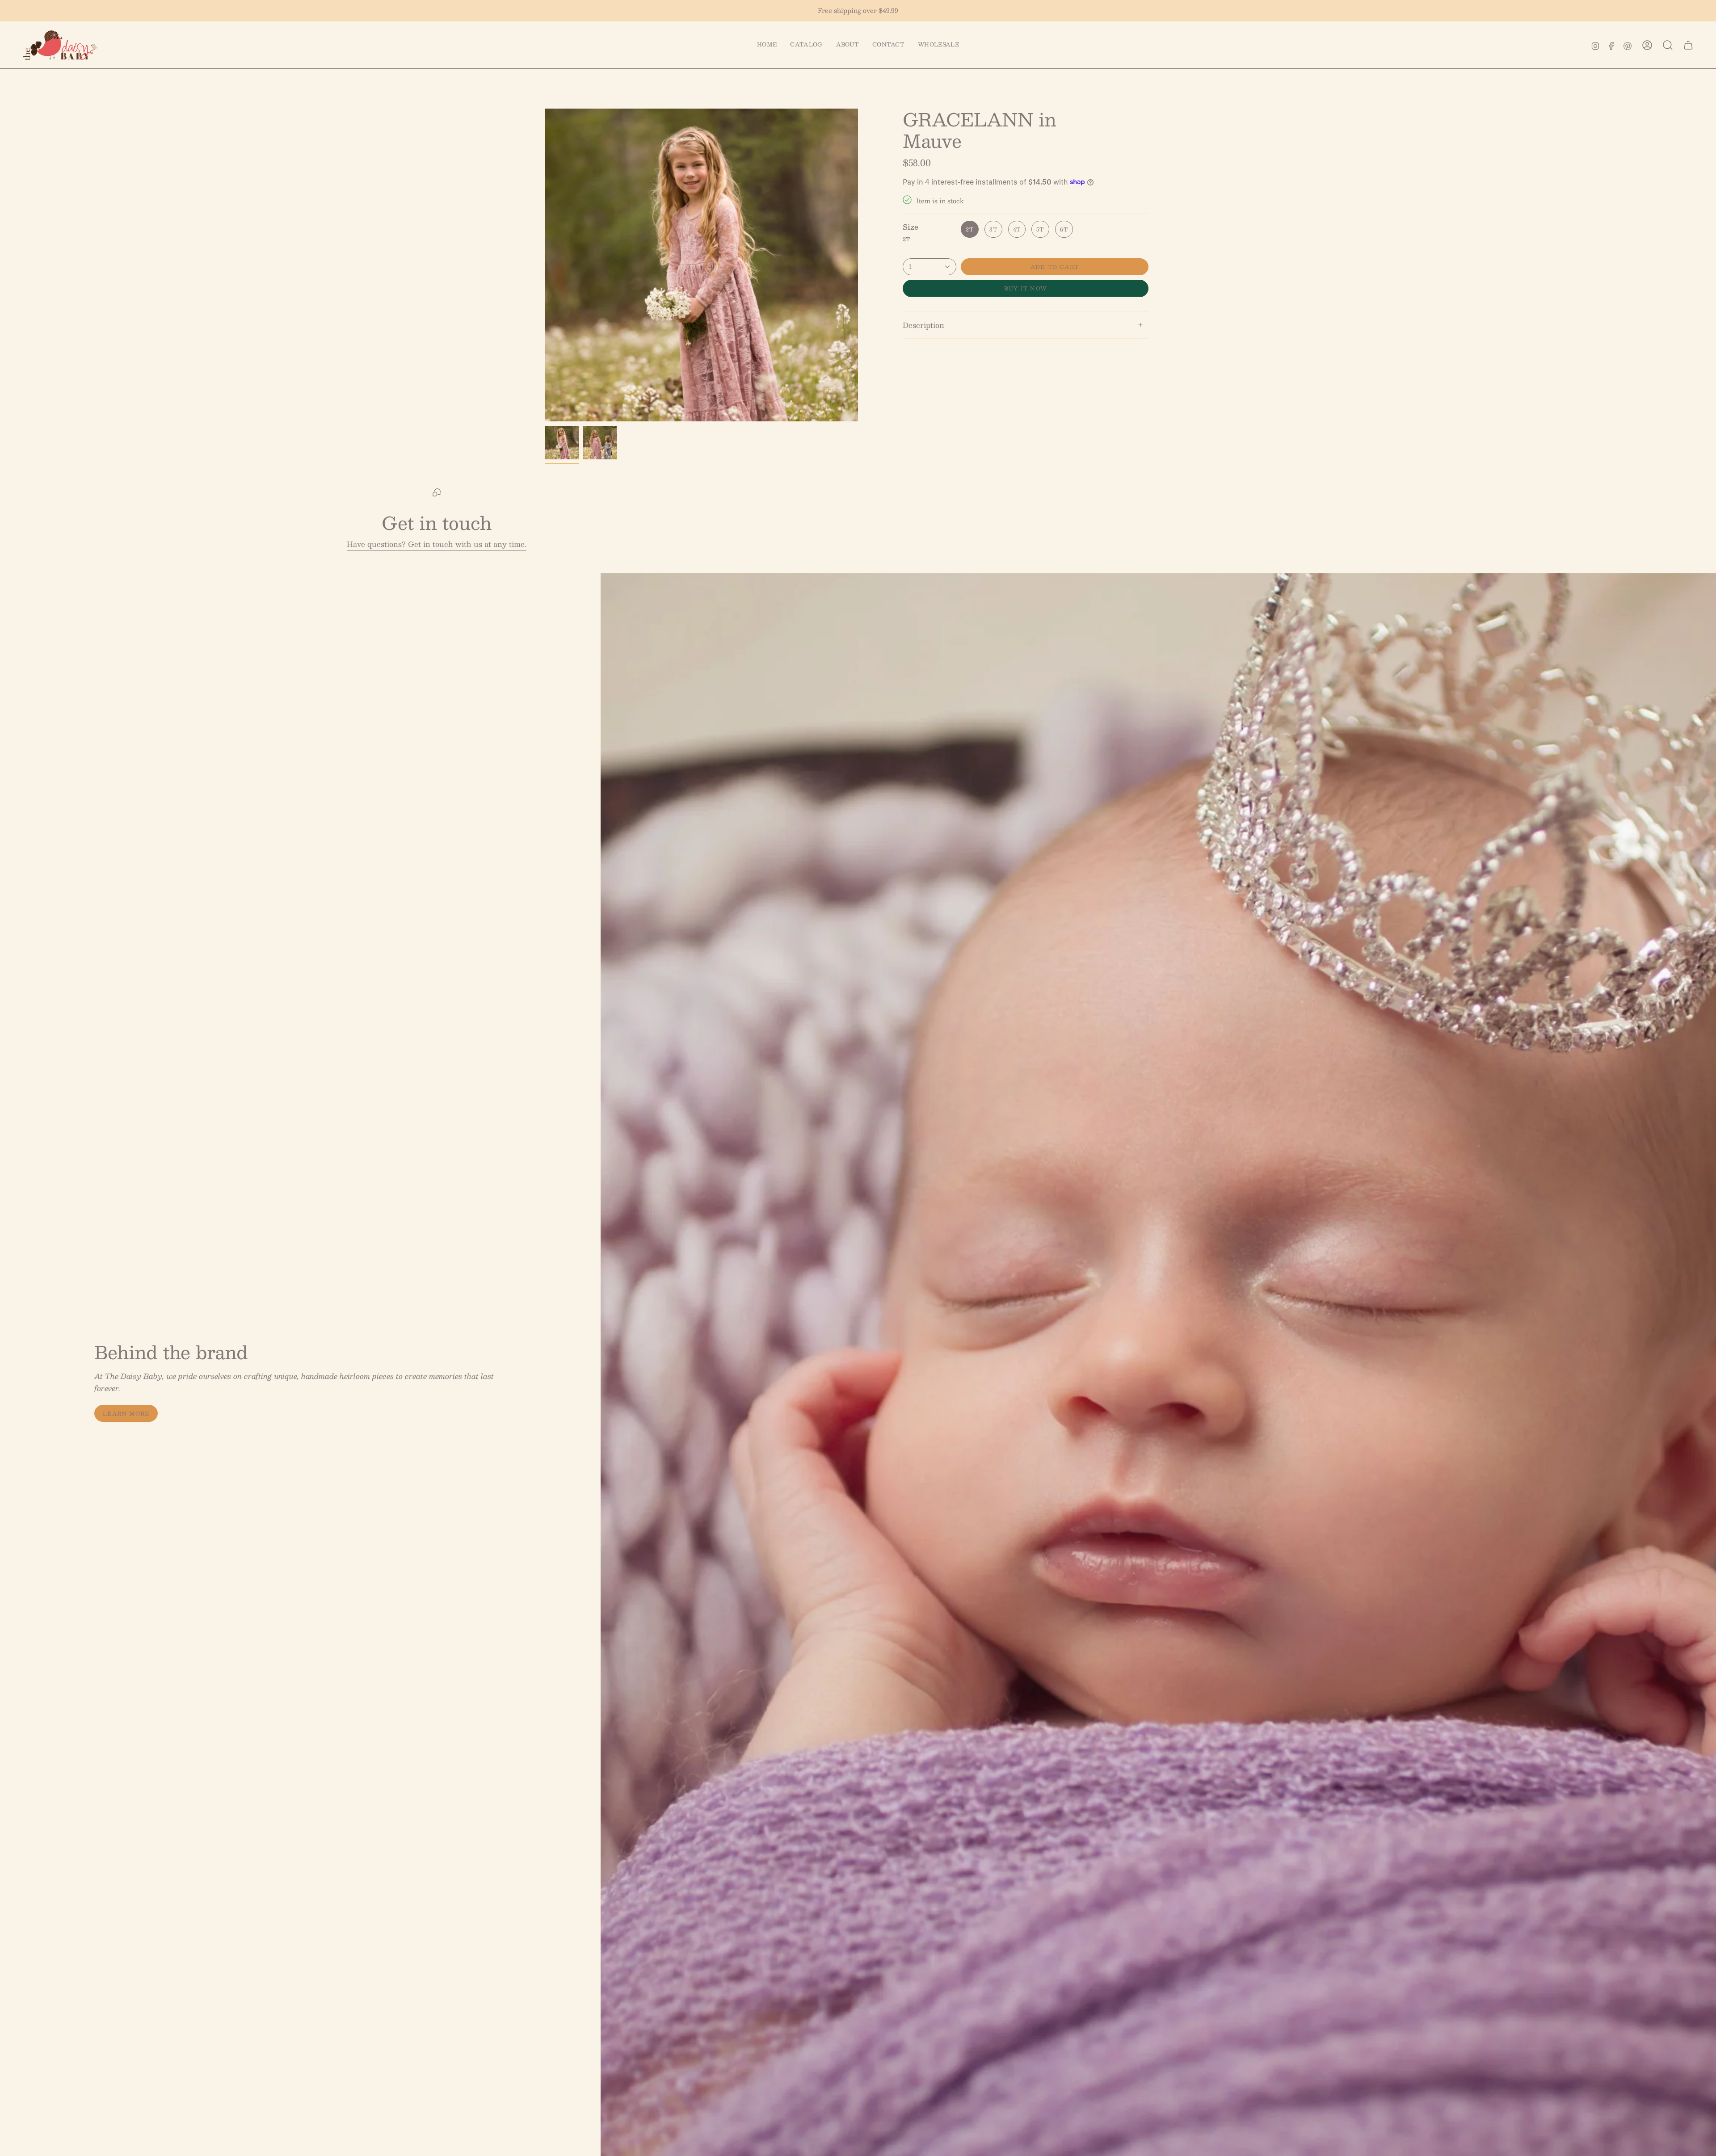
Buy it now (1026, 288)
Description (923, 325)
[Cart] (1688, 45)
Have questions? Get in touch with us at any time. (437, 544)
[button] (806, 45)
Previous (545, 265)
